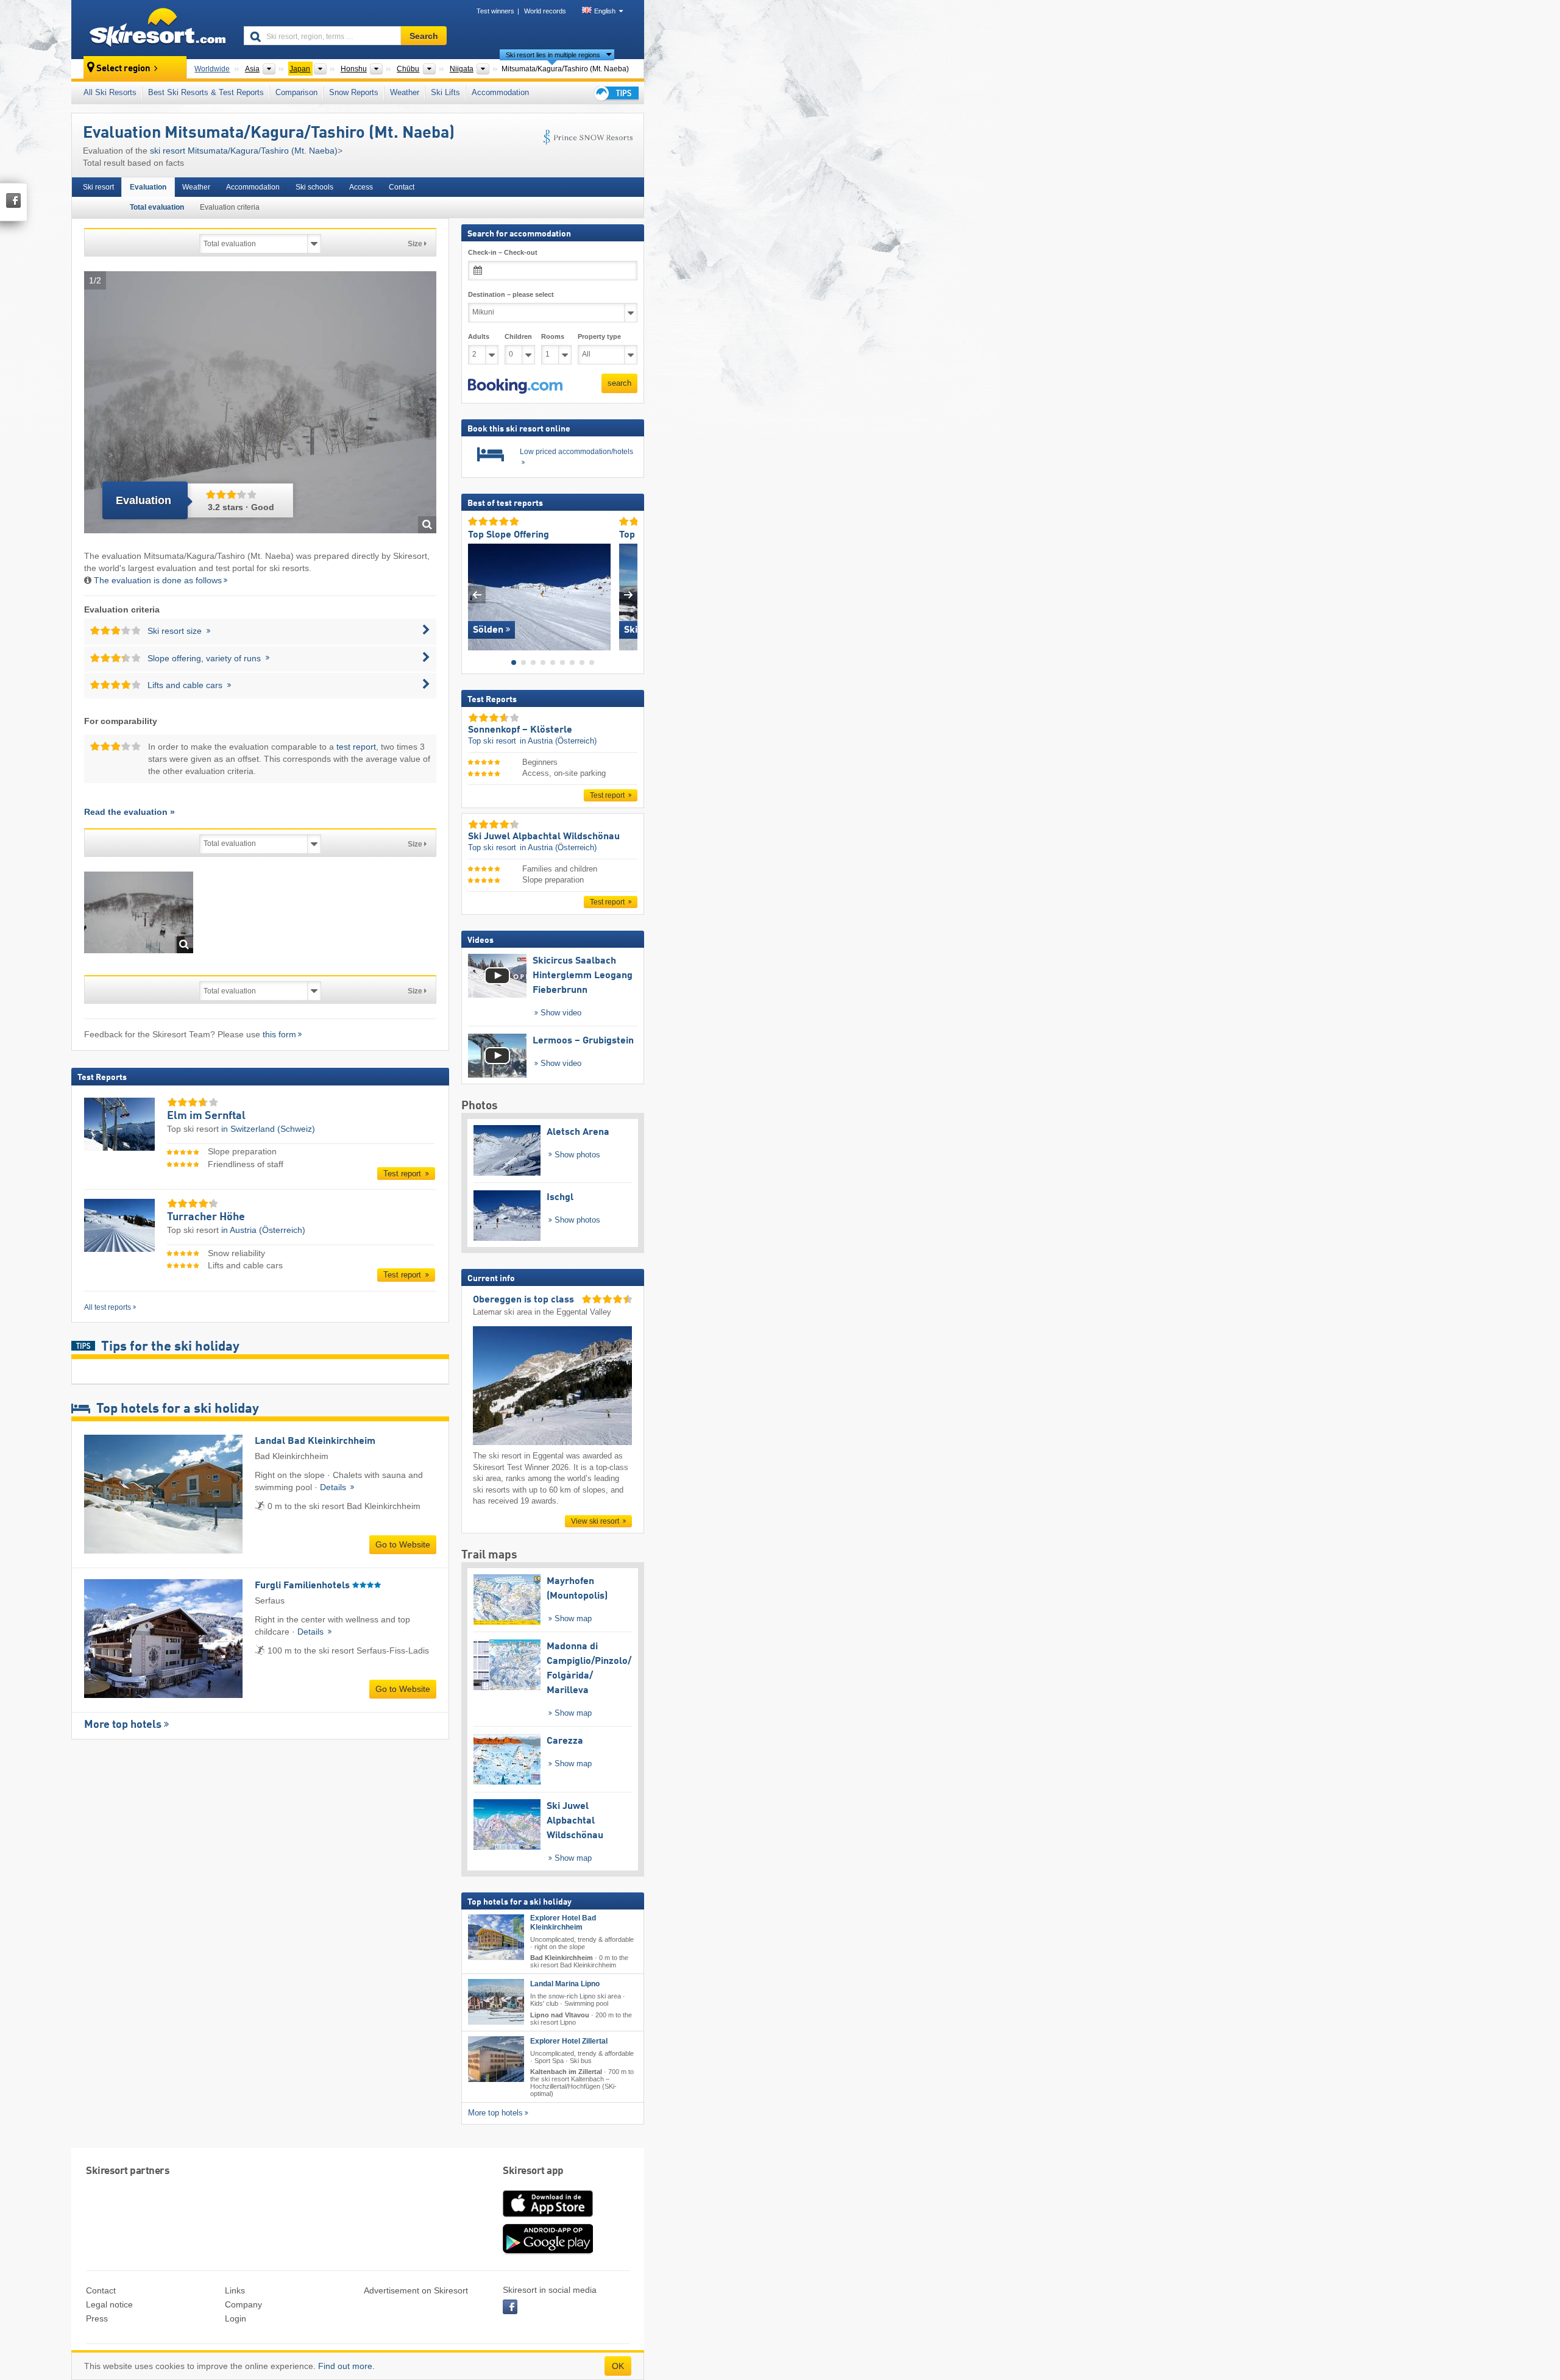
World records (545, 11)
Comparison (296, 92)
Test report (403, 1174)
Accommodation (500, 92)
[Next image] (629, 594)
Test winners (495, 11)
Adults (479, 336)
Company (243, 2304)
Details (334, 1487)
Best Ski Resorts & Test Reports (206, 92)
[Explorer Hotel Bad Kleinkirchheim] (496, 1937)
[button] (515, 386)
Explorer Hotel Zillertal (569, 2041)
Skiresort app (533, 2171)
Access (361, 187)
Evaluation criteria (230, 207)
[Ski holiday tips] (615, 93)
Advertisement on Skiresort (416, 2290)
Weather (405, 92)
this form (279, 1034)
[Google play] (548, 2251)
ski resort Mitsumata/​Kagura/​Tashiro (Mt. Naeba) (244, 151)
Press (97, 2318)
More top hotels (123, 1725)
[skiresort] (152, 29)
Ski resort (98, 187)
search (619, 383)
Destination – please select (511, 294)
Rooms (553, 336)
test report (356, 747)
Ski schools (314, 187)
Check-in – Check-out (503, 252)
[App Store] (548, 2218)
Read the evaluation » (129, 812)
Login (236, 2318)
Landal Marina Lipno (565, 1984)
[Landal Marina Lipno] (496, 2002)
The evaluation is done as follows (158, 580)
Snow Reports (354, 92)
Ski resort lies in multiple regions (553, 55)
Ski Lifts (445, 92)
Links (235, 2290)
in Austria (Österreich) (263, 1230)
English (605, 11)
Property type (599, 336)
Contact (402, 187)
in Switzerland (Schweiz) (268, 1129)
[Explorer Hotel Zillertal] (496, 2059)
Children (518, 336)
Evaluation (148, 187)
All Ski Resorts (110, 92)
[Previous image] (477, 594)
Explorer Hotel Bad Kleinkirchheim (563, 1923)
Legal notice (109, 2304)
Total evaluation (157, 207)
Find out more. (346, 2366)
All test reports (108, 1307)
